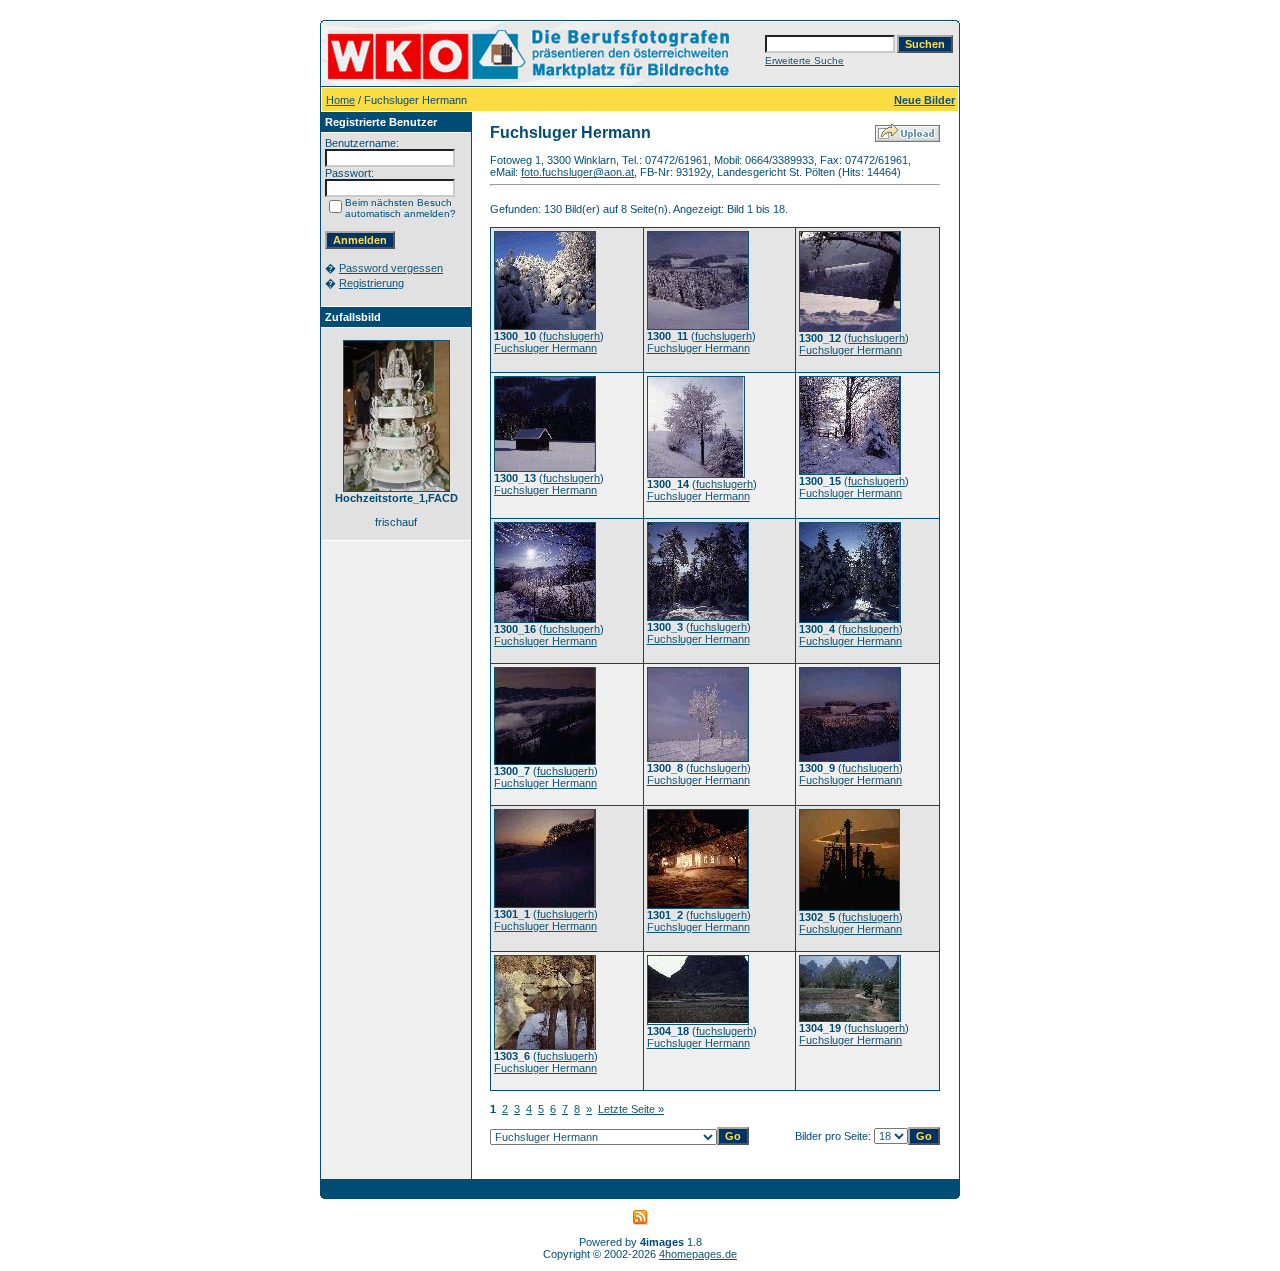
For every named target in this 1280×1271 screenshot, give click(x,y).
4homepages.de (698, 1254)
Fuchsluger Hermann (545, 348)
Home (340, 100)
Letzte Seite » (631, 1109)
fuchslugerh (571, 336)
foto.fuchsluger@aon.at (577, 172)
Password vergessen (391, 268)
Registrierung (371, 283)
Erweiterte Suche (804, 60)
